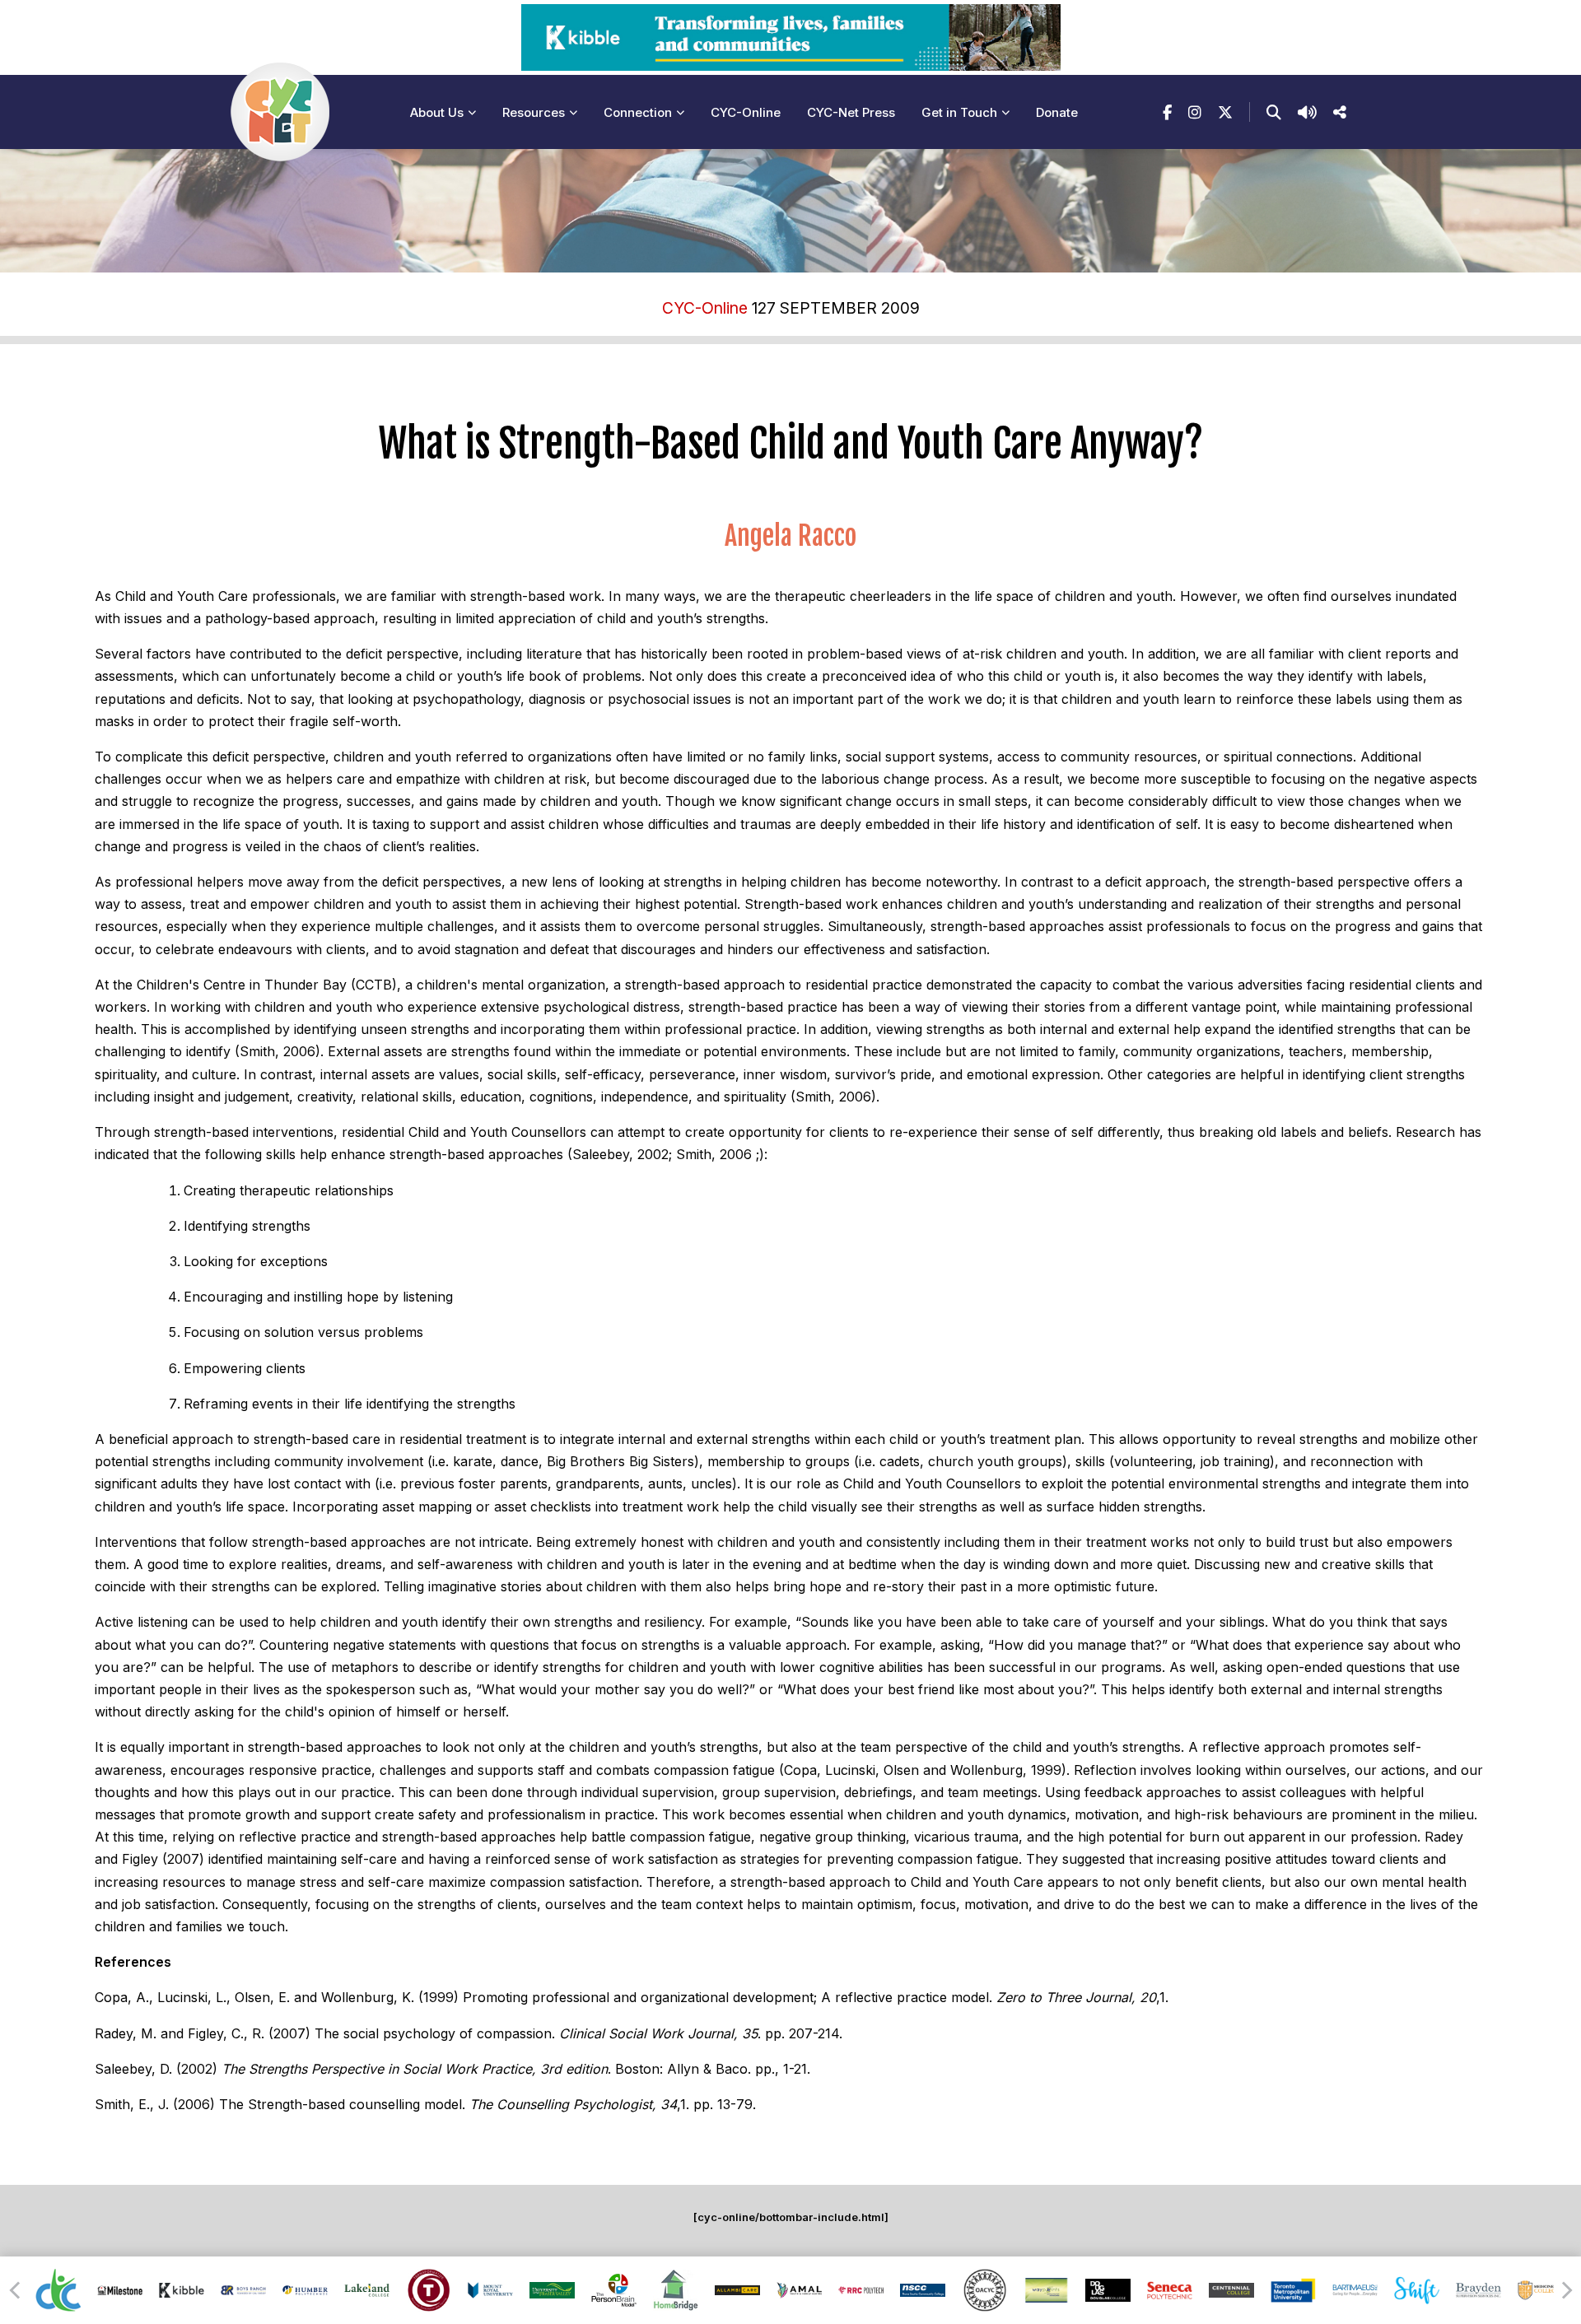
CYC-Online (746, 112)
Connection (638, 112)
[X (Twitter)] (1225, 112)
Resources (534, 112)
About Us (437, 112)
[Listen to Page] (1307, 112)
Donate (1057, 112)
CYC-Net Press (851, 112)
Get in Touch (959, 112)
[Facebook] (1167, 112)
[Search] (1274, 112)
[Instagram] (1195, 112)
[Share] (1340, 112)
